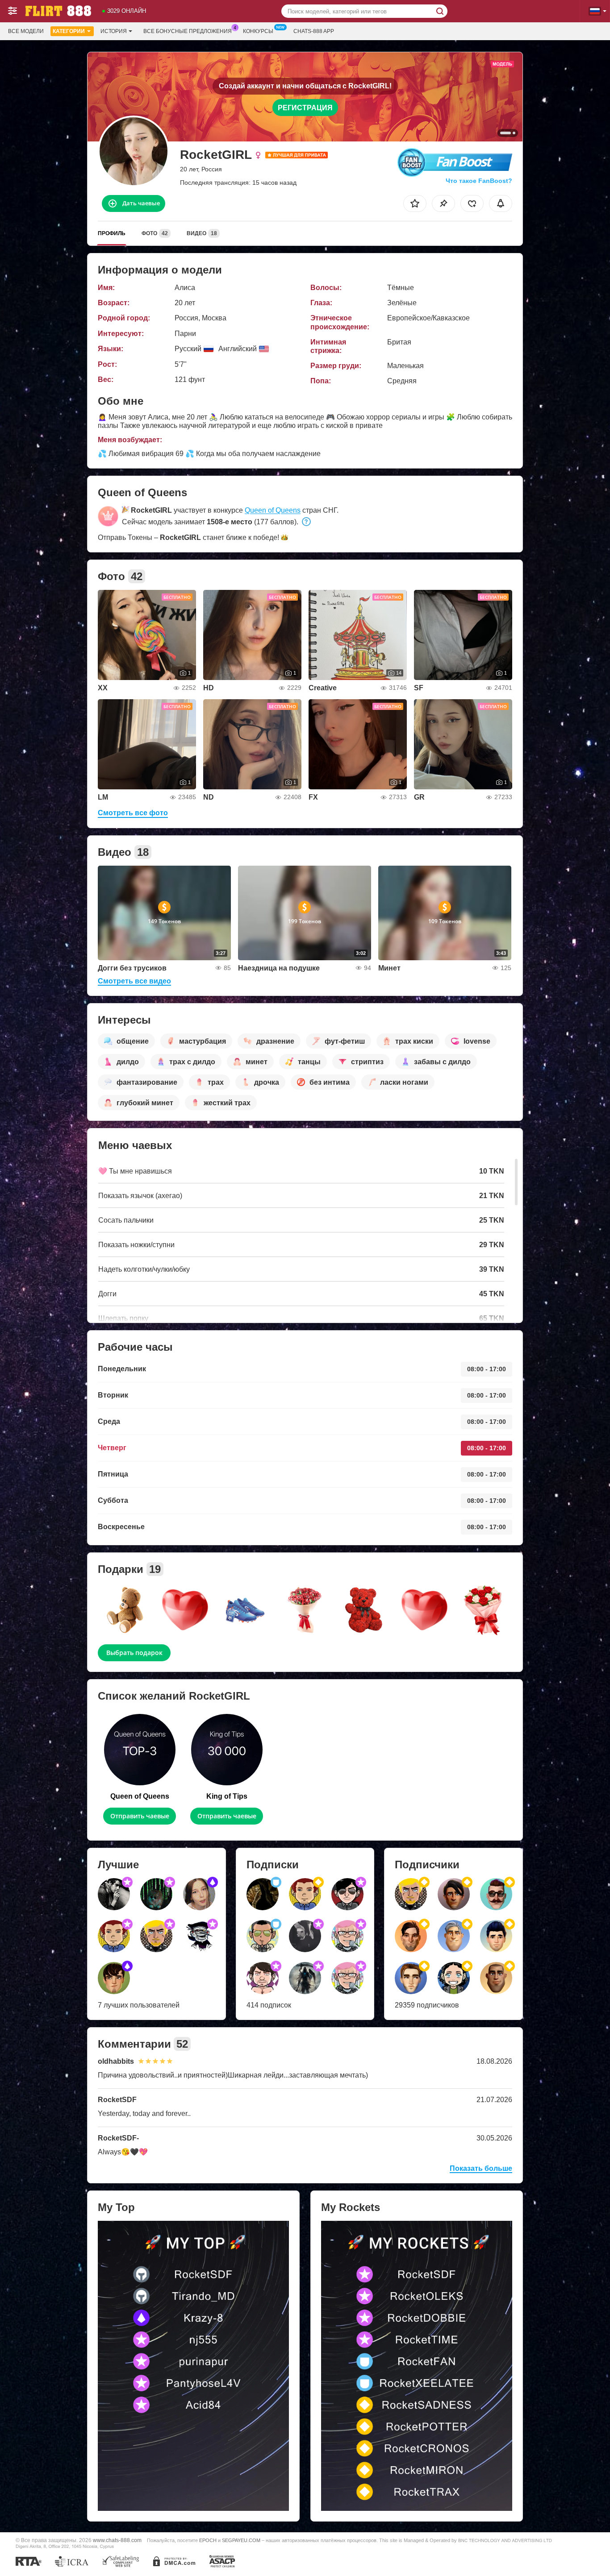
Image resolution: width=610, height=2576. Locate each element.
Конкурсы (258, 31)
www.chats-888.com (117, 2540)
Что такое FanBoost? (479, 181)
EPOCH (208, 2540)
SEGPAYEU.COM (241, 2540)
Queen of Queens (273, 510)
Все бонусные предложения (188, 31)
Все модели (26, 31)
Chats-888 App (314, 31)
